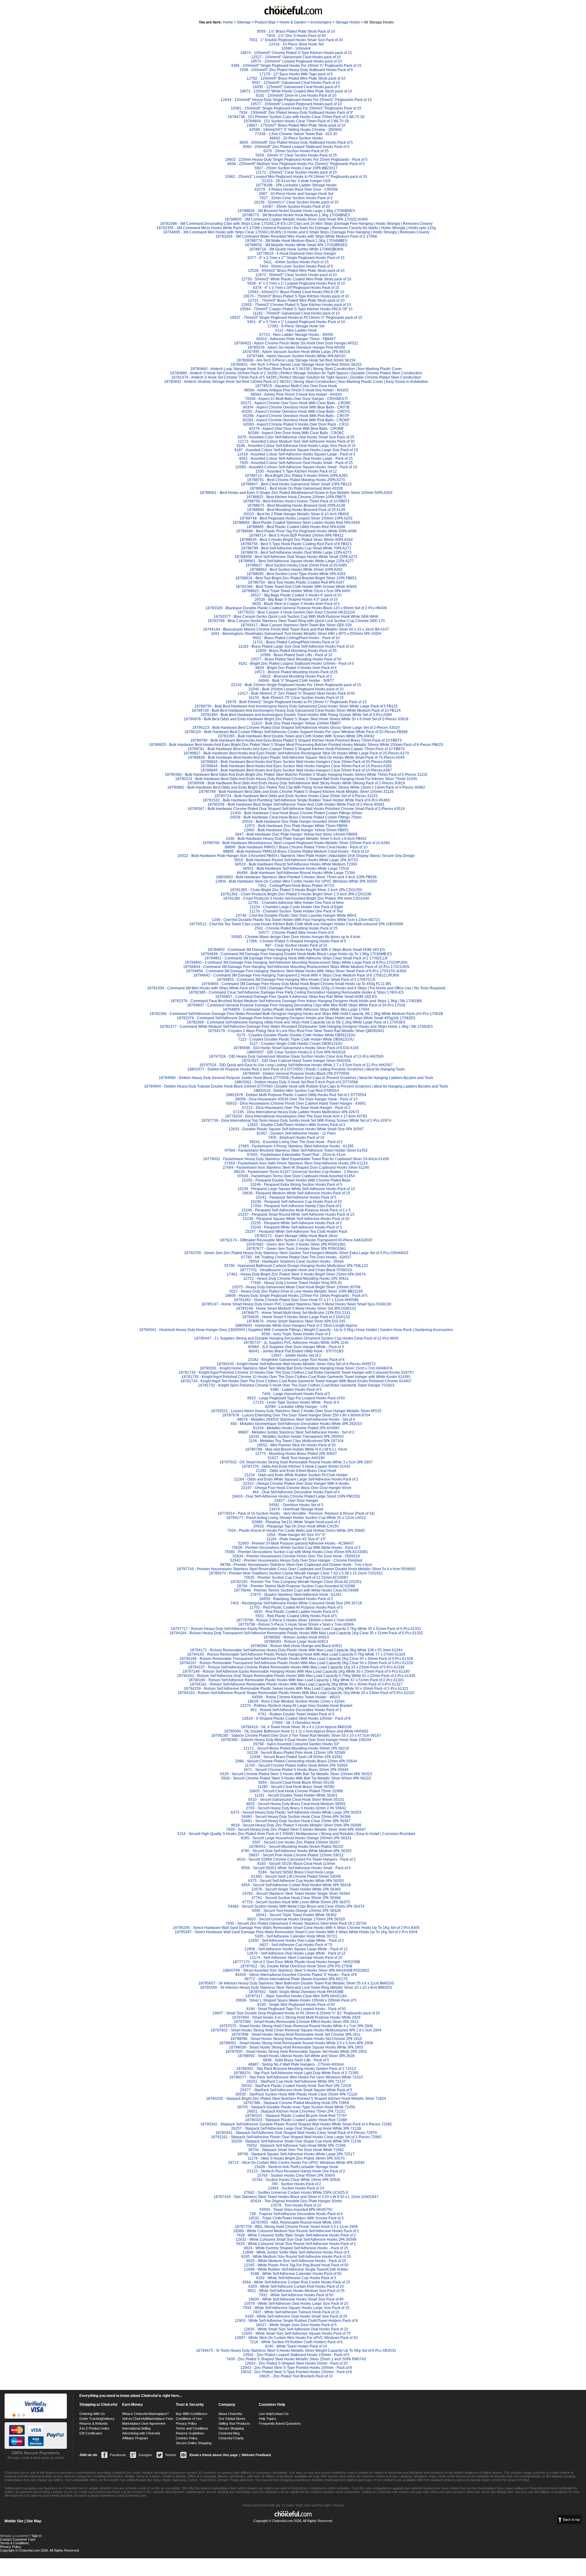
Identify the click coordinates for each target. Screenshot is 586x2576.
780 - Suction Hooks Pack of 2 (296, 2184)
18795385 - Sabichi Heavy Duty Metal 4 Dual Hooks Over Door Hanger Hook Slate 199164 (296, 1740)
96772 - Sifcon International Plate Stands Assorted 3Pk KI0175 (296, 1979)
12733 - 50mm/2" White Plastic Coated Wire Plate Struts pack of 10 (296, 279)
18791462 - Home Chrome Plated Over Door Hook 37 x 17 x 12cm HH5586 (296, 1300)
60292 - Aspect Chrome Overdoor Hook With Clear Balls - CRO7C (296, 412)
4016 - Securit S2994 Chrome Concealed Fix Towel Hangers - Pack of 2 (296, 1859)
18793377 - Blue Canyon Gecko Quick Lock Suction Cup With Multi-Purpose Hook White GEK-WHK (296, 617)
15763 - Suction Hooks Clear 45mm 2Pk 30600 (296, 2175)
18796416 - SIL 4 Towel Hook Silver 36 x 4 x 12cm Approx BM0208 (296, 1727)
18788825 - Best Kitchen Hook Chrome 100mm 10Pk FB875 (296, 497)
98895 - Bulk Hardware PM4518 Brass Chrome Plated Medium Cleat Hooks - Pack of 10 (296, 851)
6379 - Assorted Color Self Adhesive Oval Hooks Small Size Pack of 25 (296, 437)
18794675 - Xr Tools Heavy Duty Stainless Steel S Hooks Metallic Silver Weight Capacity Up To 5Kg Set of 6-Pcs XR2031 (296, 2351)
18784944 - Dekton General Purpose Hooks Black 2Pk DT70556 (296, 1074)
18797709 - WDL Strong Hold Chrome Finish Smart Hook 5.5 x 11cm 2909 (296, 2227)
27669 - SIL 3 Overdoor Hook (296, 1723)
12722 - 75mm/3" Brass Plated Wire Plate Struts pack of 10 (296, 300)
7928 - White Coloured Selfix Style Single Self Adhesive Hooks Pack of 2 (296, 2235)
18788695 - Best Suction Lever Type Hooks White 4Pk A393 (296, 574)
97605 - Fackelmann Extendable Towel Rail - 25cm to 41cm (296, 1155)
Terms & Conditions (14, 2543)
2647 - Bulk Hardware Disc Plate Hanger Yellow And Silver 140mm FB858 (296, 834)
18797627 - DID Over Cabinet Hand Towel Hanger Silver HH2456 (296, 1061)
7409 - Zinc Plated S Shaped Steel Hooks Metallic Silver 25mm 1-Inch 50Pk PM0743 (296, 2359)
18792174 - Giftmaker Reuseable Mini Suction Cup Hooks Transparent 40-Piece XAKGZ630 (296, 1240)
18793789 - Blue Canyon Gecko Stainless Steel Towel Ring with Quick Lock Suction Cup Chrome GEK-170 (296, 621)
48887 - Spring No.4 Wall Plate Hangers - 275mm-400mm (296, 2064)
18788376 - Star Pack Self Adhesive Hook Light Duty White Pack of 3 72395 (296, 2073)
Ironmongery (321, 22)
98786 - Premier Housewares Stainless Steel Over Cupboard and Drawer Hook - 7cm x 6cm (296, 1565)
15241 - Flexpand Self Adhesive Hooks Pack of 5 (296, 1197)
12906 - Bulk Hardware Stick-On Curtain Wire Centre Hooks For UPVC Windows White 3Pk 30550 (296, 881)
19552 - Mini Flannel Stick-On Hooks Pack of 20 (296, 1445)
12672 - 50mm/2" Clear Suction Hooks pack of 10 (296, 275)
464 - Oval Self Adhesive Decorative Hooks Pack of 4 (296, 1492)
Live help (265, 2414)
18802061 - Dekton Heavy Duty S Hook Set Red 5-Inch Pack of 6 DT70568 (296, 1082)
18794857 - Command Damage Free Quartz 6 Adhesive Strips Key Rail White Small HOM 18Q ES (296, 997)
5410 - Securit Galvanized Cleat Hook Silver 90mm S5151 (296, 1800)
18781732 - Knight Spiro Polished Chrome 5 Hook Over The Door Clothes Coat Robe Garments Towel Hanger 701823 (296, 1385)
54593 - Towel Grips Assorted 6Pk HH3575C (296, 2210)
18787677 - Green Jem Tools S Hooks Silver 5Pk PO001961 (296, 1249)
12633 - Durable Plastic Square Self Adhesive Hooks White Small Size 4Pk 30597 (296, 1129)
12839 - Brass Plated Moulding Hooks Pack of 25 (296, 651)
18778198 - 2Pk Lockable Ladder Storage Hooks (296, 185)
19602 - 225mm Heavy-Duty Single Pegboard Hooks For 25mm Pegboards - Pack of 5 (296, 160)
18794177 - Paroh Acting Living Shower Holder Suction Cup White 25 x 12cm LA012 (296, 1518)
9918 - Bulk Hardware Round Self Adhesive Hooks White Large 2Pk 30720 (296, 860)
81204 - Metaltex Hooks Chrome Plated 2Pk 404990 (296, 1428)
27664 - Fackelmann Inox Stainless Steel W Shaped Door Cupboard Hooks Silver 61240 (296, 1167)
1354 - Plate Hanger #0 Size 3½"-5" (296, 1535)
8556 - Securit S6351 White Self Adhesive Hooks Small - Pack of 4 (296, 1868)
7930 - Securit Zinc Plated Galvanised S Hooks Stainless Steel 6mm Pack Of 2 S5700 (296, 1923)
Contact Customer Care (18, 2539)
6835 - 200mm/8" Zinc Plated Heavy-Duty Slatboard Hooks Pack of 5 (296, 142)
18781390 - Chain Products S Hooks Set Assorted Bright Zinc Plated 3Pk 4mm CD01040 (296, 898)
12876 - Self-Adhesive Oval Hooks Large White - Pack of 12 (296, 1953)
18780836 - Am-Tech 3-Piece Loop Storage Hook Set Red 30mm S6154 (296, 360)
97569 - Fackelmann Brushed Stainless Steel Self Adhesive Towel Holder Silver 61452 (296, 1150)
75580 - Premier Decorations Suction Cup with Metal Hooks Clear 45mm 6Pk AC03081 (296, 1552)
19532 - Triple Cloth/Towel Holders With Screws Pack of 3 (296, 2218)
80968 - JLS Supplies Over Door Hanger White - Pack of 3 (296, 1347)
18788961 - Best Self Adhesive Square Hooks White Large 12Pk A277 (296, 561)
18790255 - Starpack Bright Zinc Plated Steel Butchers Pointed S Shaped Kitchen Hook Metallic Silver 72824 (296, 2099)
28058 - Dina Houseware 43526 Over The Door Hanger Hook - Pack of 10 (296, 1099)
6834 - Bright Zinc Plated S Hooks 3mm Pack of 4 (296, 668)
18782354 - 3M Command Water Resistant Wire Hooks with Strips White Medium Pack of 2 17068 (296, 236)
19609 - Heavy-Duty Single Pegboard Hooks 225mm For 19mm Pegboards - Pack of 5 (296, 1296)
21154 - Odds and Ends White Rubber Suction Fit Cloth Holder (296, 1475)
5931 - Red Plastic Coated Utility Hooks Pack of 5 (296, 1616)
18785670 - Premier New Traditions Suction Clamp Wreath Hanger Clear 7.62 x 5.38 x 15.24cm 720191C (296, 1573)
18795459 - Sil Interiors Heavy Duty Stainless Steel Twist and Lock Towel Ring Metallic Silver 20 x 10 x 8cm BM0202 (296, 1988)
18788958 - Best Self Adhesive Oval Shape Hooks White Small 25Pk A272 (296, 557)
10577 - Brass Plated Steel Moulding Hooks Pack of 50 (296, 659)
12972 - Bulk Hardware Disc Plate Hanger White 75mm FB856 (296, 826)
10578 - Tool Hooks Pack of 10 (296, 2205)
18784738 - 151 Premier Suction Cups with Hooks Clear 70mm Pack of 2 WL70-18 (296, 117)
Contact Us (280, 2414)
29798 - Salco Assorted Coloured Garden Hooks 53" (296, 1744)
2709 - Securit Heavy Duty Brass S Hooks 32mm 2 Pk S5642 (296, 1808)
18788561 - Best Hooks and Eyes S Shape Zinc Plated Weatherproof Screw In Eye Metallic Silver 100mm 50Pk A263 (296, 493)
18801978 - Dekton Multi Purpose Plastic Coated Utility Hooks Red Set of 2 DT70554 (296, 1095)
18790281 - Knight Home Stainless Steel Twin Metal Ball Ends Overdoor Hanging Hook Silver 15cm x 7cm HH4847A (296, 1368)
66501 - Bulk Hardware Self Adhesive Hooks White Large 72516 (296, 869)
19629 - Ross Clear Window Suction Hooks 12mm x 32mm (296, 1701)
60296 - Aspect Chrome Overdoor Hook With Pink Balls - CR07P (296, 416)
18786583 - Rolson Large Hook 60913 (296, 1642)
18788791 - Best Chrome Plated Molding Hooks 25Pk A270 (296, 480)
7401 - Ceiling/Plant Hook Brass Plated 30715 (296, 886)
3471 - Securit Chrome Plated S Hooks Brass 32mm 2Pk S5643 (296, 1770)
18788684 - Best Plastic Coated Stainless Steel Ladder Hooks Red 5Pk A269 (296, 523)
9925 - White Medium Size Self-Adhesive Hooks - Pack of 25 (296, 2261)
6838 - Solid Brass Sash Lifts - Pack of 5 (296, 2060)
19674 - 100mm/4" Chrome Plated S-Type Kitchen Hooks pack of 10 (296, 53)
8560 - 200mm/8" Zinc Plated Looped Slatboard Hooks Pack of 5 (296, 147)
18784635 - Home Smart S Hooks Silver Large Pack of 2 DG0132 (296, 1317)
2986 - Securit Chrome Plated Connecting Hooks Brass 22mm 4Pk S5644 (296, 1761)
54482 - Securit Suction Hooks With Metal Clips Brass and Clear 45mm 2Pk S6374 (296, 1906)
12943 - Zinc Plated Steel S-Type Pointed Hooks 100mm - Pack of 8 (296, 2368)
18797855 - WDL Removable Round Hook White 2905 (296, 2222)
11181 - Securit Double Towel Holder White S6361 (296, 1795)
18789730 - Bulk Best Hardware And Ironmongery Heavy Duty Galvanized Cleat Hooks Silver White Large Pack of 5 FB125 (296, 706)
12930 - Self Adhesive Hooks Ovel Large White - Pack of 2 (296, 1941)
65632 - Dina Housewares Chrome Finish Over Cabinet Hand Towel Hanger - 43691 (296, 1103)
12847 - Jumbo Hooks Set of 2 (296, 1355)
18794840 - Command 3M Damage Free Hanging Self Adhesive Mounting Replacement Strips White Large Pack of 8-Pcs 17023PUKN (296, 962)
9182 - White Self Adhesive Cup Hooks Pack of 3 (296, 2278)
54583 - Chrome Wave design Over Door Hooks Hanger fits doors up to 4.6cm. (296, 937)
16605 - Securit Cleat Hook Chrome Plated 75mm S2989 (296, 1791)
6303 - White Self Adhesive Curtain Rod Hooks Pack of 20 (296, 2286)
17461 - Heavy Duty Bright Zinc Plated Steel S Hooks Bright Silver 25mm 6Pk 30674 (296, 1274)
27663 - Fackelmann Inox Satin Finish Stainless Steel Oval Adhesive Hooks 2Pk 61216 (296, 1163)
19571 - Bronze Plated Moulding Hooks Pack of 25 (296, 672)
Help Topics (268, 2419)
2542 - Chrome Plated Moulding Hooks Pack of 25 (296, 928)
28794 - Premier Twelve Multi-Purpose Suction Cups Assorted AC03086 (296, 1586)
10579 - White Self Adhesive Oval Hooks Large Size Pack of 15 (296, 2304)
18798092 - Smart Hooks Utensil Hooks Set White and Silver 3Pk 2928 (296, 2056)
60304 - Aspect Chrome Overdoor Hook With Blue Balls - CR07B (296, 407)
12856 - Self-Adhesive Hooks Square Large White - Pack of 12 (296, 1949)
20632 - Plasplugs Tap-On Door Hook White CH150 (296, 1526)
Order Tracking (91, 2419)
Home (228, 22)
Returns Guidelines (190, 2433)
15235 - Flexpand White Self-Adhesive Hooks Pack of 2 (296, 1223)
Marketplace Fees (160, 2419)
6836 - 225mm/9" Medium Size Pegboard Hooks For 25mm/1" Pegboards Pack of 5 (296, 164)
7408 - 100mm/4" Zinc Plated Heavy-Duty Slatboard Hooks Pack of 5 (296, 70)
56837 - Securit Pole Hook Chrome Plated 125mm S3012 (296, 1855)
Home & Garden (293, 22)
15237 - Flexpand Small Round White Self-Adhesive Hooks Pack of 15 (296, 1214)
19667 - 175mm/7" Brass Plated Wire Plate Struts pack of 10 (296, 125)
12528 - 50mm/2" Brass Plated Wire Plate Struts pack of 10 (296, 271)
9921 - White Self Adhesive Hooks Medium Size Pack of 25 (296, 2291)
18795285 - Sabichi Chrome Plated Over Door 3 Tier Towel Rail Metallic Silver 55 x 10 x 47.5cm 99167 (296, 1736)
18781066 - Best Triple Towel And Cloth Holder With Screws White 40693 (296, 587)
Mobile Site (14, 2521)
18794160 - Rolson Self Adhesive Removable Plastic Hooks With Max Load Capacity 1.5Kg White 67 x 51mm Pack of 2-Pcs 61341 (296, 1680)
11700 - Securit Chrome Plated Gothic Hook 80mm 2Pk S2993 (296, 1765)
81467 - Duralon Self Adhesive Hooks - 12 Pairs (296, 1133)
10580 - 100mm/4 (296, 49)
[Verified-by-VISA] (14, 2415)
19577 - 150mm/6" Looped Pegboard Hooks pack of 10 (296, 104)
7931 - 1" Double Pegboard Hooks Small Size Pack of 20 (296, 40)
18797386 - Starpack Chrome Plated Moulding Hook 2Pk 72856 (296, 2103)
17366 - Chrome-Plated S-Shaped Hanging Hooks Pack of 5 (296, 941)
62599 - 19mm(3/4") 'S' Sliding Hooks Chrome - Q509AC (296, 130)
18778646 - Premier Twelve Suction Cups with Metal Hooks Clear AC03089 (296, 1590)
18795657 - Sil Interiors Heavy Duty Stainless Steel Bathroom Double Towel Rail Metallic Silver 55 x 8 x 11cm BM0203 (296, 1983)
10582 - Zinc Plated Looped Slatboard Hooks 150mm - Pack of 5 (296, 2355)
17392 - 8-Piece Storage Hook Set (296, 326)
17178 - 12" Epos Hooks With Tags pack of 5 (296, 74)
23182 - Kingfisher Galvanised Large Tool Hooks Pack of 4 (296, 1360)
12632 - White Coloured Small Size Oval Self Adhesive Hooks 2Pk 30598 (296, 2240)
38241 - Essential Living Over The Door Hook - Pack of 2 (296, 1142)
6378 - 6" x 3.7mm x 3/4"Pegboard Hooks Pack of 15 (296, 288)
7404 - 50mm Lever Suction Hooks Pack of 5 (296, 266)
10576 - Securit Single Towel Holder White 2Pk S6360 (296, 1889)
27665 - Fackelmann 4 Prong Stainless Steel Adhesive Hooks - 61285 (296, 1146)
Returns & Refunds (94, 2423)
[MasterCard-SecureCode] (19, 2415)
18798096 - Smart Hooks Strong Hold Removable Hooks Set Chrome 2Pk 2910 (296, 2039)
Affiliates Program (135, 2438)
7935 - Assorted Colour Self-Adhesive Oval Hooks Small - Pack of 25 (296, 463)
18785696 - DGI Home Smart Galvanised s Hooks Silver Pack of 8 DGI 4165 (296, 1048)
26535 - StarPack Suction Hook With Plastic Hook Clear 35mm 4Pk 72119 (296, 2094)
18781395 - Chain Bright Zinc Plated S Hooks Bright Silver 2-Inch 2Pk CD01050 (296, 890)
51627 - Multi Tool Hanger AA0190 (296, 1458)
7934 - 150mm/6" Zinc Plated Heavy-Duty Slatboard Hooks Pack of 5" (296, 113)
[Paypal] (24, 2415)
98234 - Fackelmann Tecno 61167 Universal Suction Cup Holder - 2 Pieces (296, 1172)
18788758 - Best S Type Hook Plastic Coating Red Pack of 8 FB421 (296, 544)
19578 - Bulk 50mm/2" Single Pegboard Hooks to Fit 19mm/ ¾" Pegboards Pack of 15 (296, 702)
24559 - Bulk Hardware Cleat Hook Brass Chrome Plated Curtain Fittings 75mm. (296, 817)
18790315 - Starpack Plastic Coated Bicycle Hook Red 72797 (296, 2116)
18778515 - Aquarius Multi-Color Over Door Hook (296, 386)
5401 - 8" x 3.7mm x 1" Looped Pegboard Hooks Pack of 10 (296, 322)
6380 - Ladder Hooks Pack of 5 (296, 1390)
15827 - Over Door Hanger (296, 1501)
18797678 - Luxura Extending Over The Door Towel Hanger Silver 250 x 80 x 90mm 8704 (296, 1415)
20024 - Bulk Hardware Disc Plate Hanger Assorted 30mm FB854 (296, 822)
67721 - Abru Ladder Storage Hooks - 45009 (296, 335)
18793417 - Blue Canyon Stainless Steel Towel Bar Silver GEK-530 (296, 625)
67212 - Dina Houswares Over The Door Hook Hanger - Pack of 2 (296, 1108)
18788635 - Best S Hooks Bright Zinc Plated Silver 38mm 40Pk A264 (296, 540)
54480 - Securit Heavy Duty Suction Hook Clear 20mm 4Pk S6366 (296, 1817)
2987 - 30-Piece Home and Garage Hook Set (296, 194)
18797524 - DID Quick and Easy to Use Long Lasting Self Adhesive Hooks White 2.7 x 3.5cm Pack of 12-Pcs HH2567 (296, 1065)
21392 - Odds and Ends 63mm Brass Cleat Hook (296, 1471)
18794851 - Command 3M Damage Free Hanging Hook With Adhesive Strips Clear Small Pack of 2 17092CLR (296, 958)
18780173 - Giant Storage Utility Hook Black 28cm (296, 1236)
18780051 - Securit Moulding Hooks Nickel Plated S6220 (296, 1847)
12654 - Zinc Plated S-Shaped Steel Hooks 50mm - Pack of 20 (296, 2363)
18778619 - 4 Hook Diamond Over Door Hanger (296, 254)
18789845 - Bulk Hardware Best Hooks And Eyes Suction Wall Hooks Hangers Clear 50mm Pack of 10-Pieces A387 (296, 770)
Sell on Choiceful (134, 2419)
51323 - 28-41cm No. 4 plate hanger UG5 (296, 181)
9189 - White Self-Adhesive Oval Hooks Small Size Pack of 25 (296, 2316)
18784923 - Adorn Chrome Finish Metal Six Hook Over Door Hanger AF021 (296, 343)
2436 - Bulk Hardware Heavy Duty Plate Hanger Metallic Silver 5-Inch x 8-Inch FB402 (296, 839)
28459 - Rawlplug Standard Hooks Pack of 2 (296, 1599)
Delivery (108, 2419)
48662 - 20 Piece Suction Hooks (296, 138)
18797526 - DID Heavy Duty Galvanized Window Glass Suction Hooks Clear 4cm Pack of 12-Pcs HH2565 (296, 1056)
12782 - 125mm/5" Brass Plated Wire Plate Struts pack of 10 (296, 78)
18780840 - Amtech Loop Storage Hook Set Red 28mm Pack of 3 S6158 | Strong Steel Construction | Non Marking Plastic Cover (296, 369)
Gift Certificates (91, 2433)
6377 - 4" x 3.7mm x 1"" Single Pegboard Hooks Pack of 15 (296, 258)
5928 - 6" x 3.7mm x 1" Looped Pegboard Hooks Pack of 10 (296, 283)
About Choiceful (230, 2414)
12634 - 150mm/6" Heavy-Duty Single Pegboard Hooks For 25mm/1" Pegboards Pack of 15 (296, 100)
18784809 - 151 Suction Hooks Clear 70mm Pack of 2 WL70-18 (296, 121)
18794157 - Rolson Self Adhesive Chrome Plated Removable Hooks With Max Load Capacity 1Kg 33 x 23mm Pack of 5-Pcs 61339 (296, 1667)
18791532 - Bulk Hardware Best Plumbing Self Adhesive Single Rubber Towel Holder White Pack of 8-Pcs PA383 (296, 800)
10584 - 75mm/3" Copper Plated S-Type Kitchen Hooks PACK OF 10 (296, 309)
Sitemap (244, 22)
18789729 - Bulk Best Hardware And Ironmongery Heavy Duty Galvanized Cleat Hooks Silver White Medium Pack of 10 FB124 (296, 711)
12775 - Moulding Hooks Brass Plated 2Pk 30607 (296, 1454)
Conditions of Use (189, 2419)
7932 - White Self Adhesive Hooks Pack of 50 (296, 2295)
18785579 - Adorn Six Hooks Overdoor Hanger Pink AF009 (296, 347)
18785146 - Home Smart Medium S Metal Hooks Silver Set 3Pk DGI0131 (296, 1308)
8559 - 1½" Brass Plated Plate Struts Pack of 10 (296, 31)
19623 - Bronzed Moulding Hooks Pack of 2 (296, 676)
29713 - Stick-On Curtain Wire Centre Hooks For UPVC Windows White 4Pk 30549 (296, 2163)
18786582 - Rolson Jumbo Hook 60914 (296, 1637)
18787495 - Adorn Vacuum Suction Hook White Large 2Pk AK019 (296, 352)
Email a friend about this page (214, 2455)
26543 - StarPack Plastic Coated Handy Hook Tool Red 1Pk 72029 (296, 2086)
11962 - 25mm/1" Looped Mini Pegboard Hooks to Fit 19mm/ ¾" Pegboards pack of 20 (296, 177)
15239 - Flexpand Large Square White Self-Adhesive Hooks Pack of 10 (296, 1189)
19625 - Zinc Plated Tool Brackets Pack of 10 (296, 2376)
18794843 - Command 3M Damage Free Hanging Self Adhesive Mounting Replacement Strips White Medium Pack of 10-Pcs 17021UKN (296, 967)
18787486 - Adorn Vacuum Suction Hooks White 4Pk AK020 (296, 356)
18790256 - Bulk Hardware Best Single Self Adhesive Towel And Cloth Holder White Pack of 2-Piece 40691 (296, 804)
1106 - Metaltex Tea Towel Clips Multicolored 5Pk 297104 (296, 1441)
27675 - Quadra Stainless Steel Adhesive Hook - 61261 (296, 1595)
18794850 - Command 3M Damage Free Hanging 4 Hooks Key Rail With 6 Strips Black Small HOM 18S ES (296, 950)
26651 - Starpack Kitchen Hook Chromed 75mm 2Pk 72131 (296, 2111)
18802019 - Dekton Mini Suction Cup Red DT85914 (296, 1091)
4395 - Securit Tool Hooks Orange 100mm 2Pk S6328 (296, 1911)
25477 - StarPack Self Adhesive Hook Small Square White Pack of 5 (296, 2090)
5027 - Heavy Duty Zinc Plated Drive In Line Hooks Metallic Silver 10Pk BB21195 (296, 1291)
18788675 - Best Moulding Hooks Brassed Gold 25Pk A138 (296, 505)
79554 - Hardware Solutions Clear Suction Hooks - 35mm (296, 1261)
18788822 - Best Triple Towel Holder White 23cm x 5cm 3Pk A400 (296, 591)
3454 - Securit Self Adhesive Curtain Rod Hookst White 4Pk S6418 (296, 1885)
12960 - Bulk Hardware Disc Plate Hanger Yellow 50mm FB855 (296, 830)
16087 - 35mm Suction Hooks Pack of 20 (296, 207)
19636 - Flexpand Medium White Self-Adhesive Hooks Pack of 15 (296, 1193)
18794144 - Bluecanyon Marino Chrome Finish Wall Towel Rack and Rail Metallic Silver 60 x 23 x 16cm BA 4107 (296, 629)
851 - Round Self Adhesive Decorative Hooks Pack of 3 (296, 1710)
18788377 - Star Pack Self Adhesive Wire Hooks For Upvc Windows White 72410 (296, 2077)
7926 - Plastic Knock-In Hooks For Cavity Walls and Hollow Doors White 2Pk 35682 (296, 1531)
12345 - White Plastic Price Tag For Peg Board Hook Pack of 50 (296, 2265)
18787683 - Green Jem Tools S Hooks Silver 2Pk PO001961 (296, 1244)
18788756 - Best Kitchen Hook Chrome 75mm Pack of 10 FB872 (296, 501)
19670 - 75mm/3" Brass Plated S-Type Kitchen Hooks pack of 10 (296, 296)
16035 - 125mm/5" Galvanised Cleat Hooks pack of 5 (296, 87)
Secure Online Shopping (194, 2443)
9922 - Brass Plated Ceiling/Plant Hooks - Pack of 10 (296, 638)
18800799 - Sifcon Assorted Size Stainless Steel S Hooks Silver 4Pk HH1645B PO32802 (296, 1970)
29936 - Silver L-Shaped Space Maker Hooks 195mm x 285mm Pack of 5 (296, 2000)
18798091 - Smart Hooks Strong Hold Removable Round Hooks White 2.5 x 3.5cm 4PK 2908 (296, 2043)
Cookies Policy (187, 2438)
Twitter (171, 2455)
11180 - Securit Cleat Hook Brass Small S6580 (296, 1787)
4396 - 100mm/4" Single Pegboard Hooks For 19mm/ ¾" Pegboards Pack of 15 (296, 66)
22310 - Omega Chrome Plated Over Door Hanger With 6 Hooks (296, 1484)
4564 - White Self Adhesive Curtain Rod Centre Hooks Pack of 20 (296, 2282)
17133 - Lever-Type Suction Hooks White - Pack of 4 (296, 1402)
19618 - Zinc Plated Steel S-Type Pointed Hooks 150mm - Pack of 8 (296, 2372)
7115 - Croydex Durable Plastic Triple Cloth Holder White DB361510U (296, 1039)
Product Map (265, 22)
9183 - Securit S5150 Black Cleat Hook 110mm (296, 1864)
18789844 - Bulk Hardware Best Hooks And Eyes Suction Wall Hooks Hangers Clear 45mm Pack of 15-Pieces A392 (296, 766)
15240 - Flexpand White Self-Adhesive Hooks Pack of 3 (296, 1227)
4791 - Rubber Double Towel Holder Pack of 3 (296, 1714)
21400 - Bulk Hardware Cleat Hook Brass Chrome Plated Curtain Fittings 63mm (296, 813)
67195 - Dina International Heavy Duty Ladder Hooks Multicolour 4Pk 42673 (296, 1112)
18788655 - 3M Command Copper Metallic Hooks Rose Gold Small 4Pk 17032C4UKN (296, 219)
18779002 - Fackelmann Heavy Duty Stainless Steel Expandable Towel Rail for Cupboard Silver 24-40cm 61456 (296, 1159)
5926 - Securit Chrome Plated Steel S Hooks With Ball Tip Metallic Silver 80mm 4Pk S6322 (296, 1778)
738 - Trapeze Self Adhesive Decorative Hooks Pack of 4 (296, 2214)
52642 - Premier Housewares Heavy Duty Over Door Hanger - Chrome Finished (296, 1560)
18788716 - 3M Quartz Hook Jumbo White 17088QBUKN (296, 249)
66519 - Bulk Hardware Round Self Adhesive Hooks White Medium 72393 (296, 864)
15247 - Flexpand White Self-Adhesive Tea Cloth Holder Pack (296, 1232)
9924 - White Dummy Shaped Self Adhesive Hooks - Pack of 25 (296, 2248)
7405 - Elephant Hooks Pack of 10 (296, 1138)
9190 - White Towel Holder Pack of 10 (296, 2346)
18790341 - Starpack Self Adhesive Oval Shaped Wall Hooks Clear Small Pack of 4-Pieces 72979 (296, 2133)
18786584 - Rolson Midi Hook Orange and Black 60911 (296, 1646)
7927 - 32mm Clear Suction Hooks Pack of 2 (296, 198)
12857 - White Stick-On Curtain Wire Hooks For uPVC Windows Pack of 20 (296, 2338)
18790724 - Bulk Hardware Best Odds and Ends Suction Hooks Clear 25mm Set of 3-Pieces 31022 (296, 796)
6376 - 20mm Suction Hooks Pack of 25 (296, 151)
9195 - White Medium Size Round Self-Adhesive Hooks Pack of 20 (296, 2257)
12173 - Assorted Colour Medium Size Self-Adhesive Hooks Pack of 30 (296, 441)
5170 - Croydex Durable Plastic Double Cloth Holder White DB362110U (296, 1035)
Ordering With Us (92, 2414)
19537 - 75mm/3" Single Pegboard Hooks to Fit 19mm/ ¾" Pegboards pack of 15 (296, 318)
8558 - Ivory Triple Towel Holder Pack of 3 (296, 1334)
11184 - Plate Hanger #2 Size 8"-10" (296, 1539)
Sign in (37, 2536)
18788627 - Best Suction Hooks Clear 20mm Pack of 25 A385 (296, 565)
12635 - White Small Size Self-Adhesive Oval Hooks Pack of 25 (296, 2329)
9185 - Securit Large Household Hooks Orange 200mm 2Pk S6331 (296, 1838)
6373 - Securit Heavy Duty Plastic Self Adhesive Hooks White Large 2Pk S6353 (296, 1812)
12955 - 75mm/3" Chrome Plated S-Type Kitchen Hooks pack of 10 (296, 305)
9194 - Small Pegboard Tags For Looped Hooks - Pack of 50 (296, 2009)
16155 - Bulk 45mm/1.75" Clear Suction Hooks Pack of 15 (296, 698)
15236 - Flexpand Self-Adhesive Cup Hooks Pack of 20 (296, 1202)
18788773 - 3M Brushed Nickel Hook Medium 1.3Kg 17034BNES (296, 215)
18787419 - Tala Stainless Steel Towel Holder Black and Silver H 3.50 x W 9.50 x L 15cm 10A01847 (296, 2197)
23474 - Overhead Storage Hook (296, 1509)
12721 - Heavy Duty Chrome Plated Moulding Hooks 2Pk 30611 (296, 1279)
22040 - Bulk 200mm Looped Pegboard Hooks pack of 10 (296, 689)
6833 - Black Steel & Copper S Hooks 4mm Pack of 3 (296, 604)
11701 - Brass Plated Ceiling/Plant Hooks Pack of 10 (296, 642)
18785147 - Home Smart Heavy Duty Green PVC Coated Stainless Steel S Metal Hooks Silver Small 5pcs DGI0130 (296, 1304)
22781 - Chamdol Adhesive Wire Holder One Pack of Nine (296, 903)
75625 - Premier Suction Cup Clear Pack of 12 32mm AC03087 (296, 1578)
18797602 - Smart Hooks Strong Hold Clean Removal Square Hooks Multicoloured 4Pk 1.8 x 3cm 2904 (296, 2030)
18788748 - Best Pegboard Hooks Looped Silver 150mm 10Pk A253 (296, 518)
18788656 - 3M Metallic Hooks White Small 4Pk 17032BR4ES (296, 245)
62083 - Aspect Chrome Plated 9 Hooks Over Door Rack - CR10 (296, 424)
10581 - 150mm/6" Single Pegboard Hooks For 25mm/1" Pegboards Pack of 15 (296, 108)
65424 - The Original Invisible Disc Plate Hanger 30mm (296, 2201)
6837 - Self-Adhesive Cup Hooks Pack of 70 (296, 1945)
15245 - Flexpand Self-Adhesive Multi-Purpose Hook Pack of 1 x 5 (296, 1210)
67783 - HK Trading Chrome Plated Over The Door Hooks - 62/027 (296, 1257)
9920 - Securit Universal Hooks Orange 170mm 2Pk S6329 (296, 1919)
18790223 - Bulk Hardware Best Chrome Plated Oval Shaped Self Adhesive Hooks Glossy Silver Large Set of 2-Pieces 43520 (296, 728)
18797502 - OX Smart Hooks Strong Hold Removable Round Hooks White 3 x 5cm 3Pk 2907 (296, 1462)
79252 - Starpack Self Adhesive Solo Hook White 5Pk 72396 (296, 2146)
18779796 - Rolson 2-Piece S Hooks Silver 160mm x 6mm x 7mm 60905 (296, 1620)
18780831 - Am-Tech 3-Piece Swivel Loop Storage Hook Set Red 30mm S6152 (296, 365)
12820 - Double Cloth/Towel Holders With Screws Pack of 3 (296, 1125)
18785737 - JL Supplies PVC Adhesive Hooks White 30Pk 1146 (296, 1343)
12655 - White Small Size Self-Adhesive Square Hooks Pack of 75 (296, 2333)
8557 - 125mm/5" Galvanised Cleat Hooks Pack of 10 (296, 83)
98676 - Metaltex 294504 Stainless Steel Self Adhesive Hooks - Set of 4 (296, 1419)
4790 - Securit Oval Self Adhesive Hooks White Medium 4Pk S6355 (296, 1851)
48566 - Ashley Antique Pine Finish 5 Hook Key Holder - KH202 (296, 390)
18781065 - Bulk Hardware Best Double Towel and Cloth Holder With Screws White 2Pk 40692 (296, 736)
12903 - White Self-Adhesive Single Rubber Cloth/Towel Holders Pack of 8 (296, 2321)
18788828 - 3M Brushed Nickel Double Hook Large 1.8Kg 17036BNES (296, 211)
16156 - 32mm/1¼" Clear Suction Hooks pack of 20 (296, 202)
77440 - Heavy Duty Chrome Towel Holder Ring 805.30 (296, 1283)
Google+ (145, 2455)
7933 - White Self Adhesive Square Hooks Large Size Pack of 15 (296, 2308)
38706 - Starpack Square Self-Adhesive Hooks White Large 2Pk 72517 (296, 2154)
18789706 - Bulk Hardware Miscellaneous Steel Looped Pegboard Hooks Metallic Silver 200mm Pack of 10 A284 (296, 843)
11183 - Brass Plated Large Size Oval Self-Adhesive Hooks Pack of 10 (296, 646)
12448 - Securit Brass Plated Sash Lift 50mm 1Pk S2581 (296, 1757)
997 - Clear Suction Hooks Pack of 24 (296, 945)
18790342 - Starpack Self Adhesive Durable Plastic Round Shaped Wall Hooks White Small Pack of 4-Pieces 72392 (296, 2124)
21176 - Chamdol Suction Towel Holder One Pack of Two (296, 911)
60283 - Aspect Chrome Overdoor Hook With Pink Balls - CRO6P (296, 420)
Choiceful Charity (231, 2438)
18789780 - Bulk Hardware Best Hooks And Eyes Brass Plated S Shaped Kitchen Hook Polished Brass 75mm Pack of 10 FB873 (296, 740)
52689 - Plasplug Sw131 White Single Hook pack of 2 (296, 1522)
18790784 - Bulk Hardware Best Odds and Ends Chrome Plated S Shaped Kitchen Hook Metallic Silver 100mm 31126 (296, 792)
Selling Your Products (234, 2423)
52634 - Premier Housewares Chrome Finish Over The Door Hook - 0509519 (296, 1556)
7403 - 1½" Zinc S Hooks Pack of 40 (296, 36)
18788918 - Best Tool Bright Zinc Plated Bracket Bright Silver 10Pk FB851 (296, 578)
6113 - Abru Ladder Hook (296, 330)
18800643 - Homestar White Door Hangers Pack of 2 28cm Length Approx (296, 1326)
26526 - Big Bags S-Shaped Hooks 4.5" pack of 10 (296, 599)
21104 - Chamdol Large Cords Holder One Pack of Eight (296, 907)
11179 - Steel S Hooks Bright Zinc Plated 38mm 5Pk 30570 (296, 2158)
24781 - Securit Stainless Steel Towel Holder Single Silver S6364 (296, 1894)
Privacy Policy (186, 2423)
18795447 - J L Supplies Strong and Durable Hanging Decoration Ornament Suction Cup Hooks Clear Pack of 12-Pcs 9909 (296, 1338)
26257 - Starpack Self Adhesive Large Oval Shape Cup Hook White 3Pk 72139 (296, 2128)
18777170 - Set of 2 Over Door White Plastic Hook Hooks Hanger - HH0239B (296, 1962)
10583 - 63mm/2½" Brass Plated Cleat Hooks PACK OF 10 (296, 292)
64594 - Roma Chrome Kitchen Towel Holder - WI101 (296, 1697)
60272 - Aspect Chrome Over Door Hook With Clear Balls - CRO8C (296, 403)
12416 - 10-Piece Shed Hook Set (296, 44)
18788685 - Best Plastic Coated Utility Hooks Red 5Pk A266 (296, 527)
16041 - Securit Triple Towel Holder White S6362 (296, 1915)
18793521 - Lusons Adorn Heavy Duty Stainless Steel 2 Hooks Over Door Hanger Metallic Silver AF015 (296, 1411)
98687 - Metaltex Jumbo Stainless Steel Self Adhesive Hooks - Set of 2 (296, 1432)
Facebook (118, 2455)
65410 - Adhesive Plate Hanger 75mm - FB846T (296, 339)
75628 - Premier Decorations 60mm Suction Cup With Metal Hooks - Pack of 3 (296, 1548)
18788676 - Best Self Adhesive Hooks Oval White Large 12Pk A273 (296, 552)
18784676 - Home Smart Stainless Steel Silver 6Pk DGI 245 (296, 1321)
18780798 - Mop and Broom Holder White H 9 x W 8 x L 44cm (296, 1449)
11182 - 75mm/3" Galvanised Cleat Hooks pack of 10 (296, 313)
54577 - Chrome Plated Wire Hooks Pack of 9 (296, 933)
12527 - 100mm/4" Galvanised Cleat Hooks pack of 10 (296, 57)
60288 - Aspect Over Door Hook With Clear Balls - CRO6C (296, 433)
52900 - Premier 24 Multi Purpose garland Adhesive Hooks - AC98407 (296, 1543)
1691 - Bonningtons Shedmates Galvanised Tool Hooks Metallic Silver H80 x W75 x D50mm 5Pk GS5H (296, 634)
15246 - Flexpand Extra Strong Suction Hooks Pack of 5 (296, 1185)
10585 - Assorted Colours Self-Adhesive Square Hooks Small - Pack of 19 (296, 467)
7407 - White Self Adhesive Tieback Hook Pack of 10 (296, 2312)
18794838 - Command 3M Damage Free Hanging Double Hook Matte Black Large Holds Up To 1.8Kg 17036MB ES (296, 954)
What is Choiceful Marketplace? (145, 2414)
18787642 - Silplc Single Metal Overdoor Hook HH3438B (296, 1992)
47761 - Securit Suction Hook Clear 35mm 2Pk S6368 (296, 1898)
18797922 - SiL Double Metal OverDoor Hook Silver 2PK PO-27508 (296, 1966)
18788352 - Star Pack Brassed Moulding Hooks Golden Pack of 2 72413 (296, 2069)
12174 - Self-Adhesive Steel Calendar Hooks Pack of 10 (296, 1958)
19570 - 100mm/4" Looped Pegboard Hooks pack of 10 (296, 61)
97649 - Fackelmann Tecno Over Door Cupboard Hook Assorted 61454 (296, 1176)
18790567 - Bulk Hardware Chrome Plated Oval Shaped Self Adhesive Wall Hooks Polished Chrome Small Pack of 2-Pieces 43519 (296, 809)
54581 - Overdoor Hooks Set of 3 (296, 1505)
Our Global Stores (232, 2419)
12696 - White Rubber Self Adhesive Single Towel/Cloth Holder (296, 2269)
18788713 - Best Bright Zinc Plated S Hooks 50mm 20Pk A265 (296, 476)
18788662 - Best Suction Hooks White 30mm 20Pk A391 (296, 570)
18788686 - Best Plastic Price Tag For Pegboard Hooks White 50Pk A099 (296, 531)
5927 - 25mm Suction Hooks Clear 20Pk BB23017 (296, 168)
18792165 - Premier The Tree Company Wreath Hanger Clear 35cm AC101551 (296, 1582)
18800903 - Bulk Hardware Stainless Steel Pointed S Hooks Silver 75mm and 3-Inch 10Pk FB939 (296, 877)
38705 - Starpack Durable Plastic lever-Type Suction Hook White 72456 (296, 2107)
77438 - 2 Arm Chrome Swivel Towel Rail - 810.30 (296, 134)
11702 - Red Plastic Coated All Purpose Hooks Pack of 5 (296, 1607)
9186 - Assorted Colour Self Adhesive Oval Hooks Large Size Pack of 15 (296, 446)
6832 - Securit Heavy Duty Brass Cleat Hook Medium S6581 (296, 1804)
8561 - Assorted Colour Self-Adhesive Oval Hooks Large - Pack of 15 (296, 459)
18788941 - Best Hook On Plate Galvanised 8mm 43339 (296, 488)
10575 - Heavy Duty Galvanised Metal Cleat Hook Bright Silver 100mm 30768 (296, 1287)
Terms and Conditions (192, 2428)
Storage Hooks (348, 22)
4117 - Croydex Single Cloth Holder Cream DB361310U (296, 1044)
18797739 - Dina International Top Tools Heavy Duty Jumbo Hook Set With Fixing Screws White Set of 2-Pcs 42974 (296, 1121)
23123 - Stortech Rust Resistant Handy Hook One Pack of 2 (296, 2171)
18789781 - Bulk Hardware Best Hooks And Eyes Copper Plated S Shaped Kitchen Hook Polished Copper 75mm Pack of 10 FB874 (296, 749)
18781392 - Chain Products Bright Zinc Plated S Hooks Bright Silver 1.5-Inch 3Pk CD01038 (296, 894)
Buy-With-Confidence (192, 2414)
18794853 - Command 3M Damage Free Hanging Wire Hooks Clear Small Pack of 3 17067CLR (296, 980)
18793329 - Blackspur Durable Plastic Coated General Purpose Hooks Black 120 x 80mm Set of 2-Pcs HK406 (296, 608)
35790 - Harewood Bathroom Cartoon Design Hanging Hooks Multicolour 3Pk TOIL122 (296, 1266)
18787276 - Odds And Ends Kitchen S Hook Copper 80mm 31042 (296, 1466)
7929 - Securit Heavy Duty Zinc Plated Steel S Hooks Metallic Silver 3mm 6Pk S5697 (296, 1829)
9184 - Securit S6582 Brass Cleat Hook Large (296, 1872)
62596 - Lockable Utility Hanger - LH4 (296, 1407)
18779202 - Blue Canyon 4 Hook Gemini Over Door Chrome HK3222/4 (296, 612)
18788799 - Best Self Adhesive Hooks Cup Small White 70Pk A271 (296, 548)
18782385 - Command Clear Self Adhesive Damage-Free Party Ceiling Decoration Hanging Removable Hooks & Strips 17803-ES (296, 992)
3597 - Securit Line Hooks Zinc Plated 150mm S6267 (296, 1842)
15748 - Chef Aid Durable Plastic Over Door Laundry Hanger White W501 (296, 916)
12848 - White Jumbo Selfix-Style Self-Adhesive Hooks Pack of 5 (296, 2252)
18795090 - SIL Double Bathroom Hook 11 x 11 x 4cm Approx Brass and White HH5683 (296, 1731)
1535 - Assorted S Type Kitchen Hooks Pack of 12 (296, 471)
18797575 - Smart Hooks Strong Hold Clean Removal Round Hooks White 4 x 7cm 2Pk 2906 (296, 2026)
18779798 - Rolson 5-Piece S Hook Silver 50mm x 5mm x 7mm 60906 (296, 1624)
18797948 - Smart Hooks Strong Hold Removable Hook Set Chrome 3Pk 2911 (296, 2035)
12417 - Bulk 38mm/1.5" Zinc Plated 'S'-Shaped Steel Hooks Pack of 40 (296, 693)
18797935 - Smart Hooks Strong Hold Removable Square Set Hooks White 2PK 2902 (296, 2052)
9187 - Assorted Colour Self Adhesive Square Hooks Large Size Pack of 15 (296, 450)
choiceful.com (293, 10)
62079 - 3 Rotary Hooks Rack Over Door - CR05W (296, 189)
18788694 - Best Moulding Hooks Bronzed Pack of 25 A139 (296, 510)
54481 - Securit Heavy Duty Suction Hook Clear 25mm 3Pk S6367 (296, 1821)
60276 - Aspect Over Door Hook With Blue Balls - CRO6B (296, 429)
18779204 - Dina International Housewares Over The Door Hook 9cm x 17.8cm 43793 (296, 1116)
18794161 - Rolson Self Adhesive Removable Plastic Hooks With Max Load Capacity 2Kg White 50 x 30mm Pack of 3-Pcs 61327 (296, 1684)
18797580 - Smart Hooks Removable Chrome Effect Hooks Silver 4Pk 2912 (296, 2022)
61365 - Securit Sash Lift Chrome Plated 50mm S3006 (296, 1876)
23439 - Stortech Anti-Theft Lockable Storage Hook (296, 2167)
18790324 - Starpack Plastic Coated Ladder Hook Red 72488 (296, 2120)
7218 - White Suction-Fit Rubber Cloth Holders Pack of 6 (296, 2342)
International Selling (136, 2428)
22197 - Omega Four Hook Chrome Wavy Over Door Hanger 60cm (296, 1488)
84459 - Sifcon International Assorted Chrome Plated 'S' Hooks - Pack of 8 (296, 1975)
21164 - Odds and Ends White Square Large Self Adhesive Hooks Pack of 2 (296, 1479)
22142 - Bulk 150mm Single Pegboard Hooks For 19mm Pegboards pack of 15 (296, 685)
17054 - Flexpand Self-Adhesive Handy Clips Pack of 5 (296, 1206)
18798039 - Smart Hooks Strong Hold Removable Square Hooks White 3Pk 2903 (296, 2047)
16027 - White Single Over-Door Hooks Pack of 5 (296, 2325)
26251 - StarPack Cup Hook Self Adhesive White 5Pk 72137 (296, 2081)
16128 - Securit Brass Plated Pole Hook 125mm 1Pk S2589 (296, 1753)
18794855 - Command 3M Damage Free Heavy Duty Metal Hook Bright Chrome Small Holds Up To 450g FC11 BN (296, 984)
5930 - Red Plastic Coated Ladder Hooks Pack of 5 (296, 1612)
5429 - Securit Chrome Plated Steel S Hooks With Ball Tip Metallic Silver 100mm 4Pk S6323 (296, 1774)
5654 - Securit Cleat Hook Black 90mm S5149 (296, 1783)
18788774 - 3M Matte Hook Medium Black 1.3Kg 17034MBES (296, 241)
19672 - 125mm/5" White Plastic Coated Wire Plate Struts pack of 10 (296, 91)
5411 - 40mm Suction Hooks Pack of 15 (296, 262)
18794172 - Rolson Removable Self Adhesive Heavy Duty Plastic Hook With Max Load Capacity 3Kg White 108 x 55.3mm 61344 (296, 1650)
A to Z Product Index (94, 2428)
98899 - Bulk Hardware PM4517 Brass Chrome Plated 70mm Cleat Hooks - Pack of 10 (296, 847)
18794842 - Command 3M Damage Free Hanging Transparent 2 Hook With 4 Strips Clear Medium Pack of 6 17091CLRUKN (296, 975)
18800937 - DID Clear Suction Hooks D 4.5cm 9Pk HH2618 (296, 1052)
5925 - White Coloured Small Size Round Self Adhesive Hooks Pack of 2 (296, 2244)
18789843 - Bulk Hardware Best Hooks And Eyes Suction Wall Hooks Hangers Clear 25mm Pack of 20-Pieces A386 (296, 762)
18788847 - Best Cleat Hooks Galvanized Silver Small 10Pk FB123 (296, 484)
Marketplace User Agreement (144, 2423)
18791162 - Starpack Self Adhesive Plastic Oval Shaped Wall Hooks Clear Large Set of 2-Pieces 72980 (296, 2137)
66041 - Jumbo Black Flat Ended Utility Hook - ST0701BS (296, 1351)
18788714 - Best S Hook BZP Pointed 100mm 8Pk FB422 (296, 535)
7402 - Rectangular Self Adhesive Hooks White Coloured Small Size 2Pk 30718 (296, 1603)
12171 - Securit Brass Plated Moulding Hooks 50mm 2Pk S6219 (296, 1748)
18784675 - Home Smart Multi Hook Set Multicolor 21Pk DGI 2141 (296, 1313)
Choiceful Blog (229, 2433)
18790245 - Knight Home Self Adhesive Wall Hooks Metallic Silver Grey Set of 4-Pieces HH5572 (296, 1364)
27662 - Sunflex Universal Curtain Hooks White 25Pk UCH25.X (296, 2193)
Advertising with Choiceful (141, 2433)
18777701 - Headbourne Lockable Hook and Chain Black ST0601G (296, 1270)
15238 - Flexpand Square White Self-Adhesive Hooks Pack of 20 (296, 1219)
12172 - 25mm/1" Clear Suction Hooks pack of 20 (296, 172)
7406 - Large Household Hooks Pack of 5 (296, 1394)
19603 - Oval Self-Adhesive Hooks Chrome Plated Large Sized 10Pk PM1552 (296, 1496)
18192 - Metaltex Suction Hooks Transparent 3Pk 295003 (296, 1437)
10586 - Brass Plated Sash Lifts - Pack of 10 (296, 655)
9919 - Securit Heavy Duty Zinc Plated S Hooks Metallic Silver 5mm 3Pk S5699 (296, 1825)
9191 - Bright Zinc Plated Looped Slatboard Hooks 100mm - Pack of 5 (296, 664)
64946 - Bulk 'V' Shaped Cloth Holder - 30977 (296, 681)
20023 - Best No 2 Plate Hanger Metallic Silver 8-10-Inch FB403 (296, 514)
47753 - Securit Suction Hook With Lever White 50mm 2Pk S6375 (296, 1902)
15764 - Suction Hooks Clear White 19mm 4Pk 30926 (296, 2180)
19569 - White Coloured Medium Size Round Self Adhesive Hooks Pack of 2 (296, 2231)
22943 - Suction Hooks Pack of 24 (296, 2188)
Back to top (572, 2520)
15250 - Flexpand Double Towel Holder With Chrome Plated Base (296, 1180)
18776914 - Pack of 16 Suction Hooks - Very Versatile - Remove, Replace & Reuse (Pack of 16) (296, 1513)
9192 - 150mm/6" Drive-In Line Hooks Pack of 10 (296, 95)
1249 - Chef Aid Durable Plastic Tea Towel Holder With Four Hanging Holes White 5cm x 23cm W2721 (296, 920)
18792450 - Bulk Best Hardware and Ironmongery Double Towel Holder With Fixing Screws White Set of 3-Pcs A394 (296, 715)
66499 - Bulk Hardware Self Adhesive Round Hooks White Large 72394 (296, 873)
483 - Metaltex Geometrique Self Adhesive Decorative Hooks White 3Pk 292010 (296, 1424)
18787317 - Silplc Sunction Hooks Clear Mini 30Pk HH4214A (296, 1996)
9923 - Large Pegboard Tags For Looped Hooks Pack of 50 (296, 1398)
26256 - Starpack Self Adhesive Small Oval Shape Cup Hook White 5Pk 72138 (296, 2141)
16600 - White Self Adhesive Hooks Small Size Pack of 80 (296, 2299)
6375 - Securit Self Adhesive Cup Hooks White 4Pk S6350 (296, 1881)
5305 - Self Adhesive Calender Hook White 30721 (296, 1936)
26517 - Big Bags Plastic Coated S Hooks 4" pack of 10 (296, 595)
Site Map (34, 2521)
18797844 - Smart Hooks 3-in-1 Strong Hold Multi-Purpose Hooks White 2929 (296, 2017)
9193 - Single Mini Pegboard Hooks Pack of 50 (296, 2005)
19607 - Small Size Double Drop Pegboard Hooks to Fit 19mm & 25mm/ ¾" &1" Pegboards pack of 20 (296, 2013)
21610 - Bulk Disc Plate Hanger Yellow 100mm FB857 (296, 723)
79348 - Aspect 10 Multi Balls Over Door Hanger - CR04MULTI (296, 399)
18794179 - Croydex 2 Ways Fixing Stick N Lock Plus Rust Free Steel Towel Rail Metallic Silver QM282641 (296, 1031)
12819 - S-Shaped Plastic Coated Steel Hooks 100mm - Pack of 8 (296, 1718)
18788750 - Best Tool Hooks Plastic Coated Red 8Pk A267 (296, 582)
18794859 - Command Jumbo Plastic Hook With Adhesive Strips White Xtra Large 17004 (296, 1009)
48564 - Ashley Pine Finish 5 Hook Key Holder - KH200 (296, 394)
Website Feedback (256, 2455)
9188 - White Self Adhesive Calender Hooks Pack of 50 (296, 2274)
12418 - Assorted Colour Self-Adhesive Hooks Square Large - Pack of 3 (296, 454)
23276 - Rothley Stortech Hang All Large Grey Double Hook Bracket (296, 1706)
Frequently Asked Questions (280, 2423)
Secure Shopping (231, 2428)
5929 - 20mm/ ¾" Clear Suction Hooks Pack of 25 (296, 155)
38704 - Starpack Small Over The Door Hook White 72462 (296, 2150)
